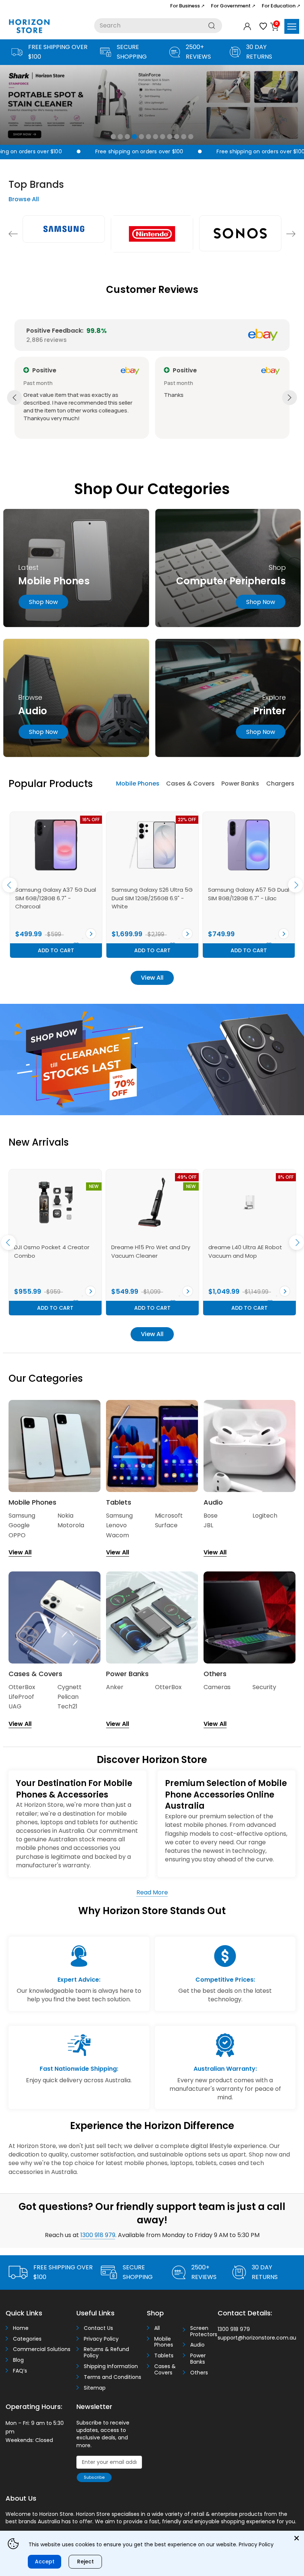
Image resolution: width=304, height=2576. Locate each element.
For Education (281, 6)
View (91, 934)
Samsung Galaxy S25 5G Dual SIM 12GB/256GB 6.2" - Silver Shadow (248, 898)
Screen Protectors (201, 2331)
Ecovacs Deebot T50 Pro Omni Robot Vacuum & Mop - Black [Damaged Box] (54, 1256)
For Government (233, 6)
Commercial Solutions (42, 2349)
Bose (211, 1516)
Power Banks (240, 783)
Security (264, 1687)
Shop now (43, 602)
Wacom (118, 1535)
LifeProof (21, 1697)
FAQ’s (20, 2371)
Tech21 (67, 1706)
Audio (197, 2345)
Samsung (22, 1516)
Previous (13, 234)
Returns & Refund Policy (106, 2353)
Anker (115, 1687)
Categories (27, 2339)
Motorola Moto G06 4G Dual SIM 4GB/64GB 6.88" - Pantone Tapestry (53, 898)
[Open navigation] (292, 26)
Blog (18, 2360)
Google (19, 1525)
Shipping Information (111, 2366)
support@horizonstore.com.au (257, 2338)
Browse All (24, 199)
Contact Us (98, 2328)
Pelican (68, 1697)
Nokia (65, 1516)
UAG (15, 1706)
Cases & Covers (190, 783)
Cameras (217, 1687)
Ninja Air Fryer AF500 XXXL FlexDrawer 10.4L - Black (242, 1251)
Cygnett (70, 1687)
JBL (208, 1525)
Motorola (71, 1525)
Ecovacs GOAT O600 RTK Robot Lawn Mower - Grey (147, 1251)
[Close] (297, 2538)
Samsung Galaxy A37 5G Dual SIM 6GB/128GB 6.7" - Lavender (152, 898)
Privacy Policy (101, 2339)
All (157, 2328)
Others (199, 2373)
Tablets (164, 2356)
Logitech (265, 1516)
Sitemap (95, 2388)
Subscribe (94, 2477)
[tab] (138, 784)
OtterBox (22, 1687)
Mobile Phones (138, 783)
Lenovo (116, 1525)
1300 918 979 (98, 2235)
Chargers (280, 783)
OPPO (17, 1535)
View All (152, 978)
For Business (187, 6)
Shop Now (261, 602)
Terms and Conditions (113, 2377)
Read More (152, 1892)
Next (291, 234)
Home (21, 2328)
